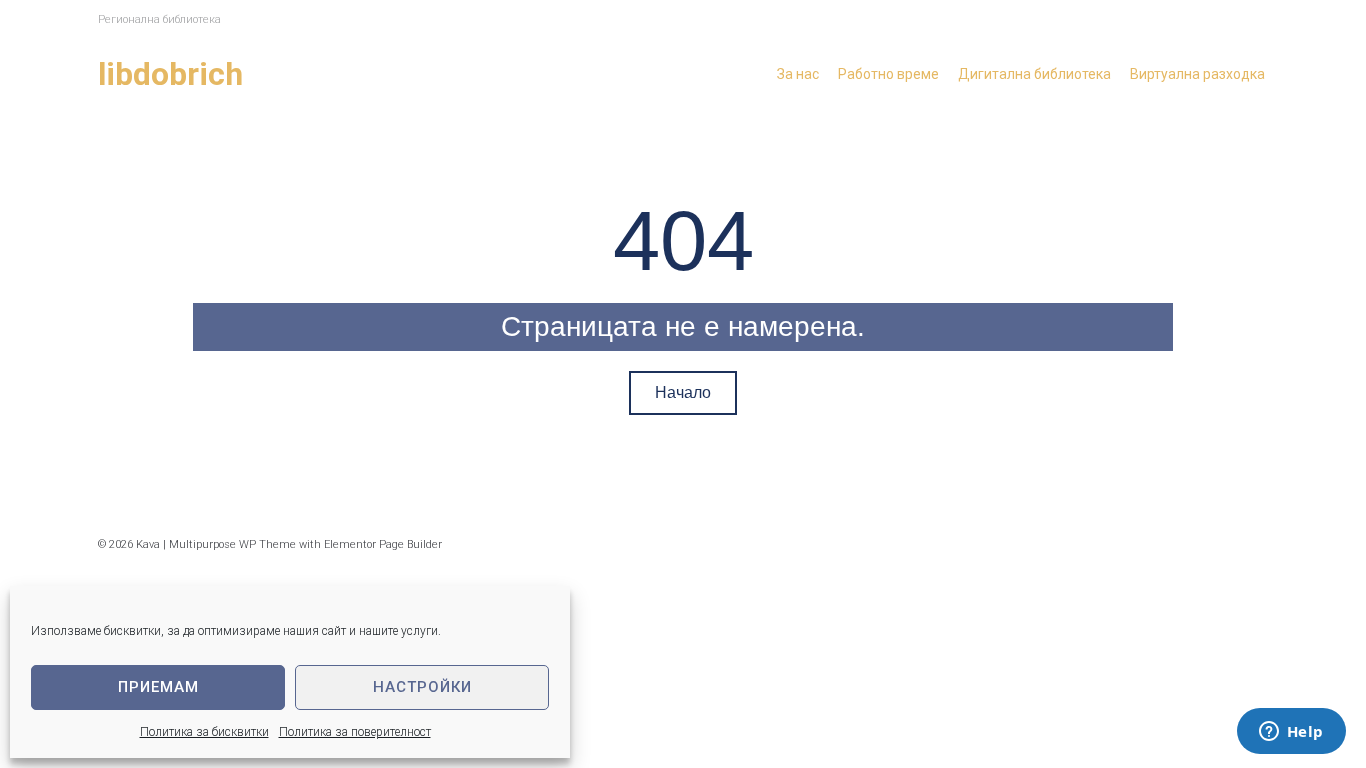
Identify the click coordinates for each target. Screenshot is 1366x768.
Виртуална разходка (1197, 74)
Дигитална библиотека (1034, 74)
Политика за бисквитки (204, 732)
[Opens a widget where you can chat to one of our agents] (1291, 733)
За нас (798, 74)
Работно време (888, 74)
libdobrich (170, 74)
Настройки (422, 687)
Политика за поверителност (355, 732)
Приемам (158, 687)
